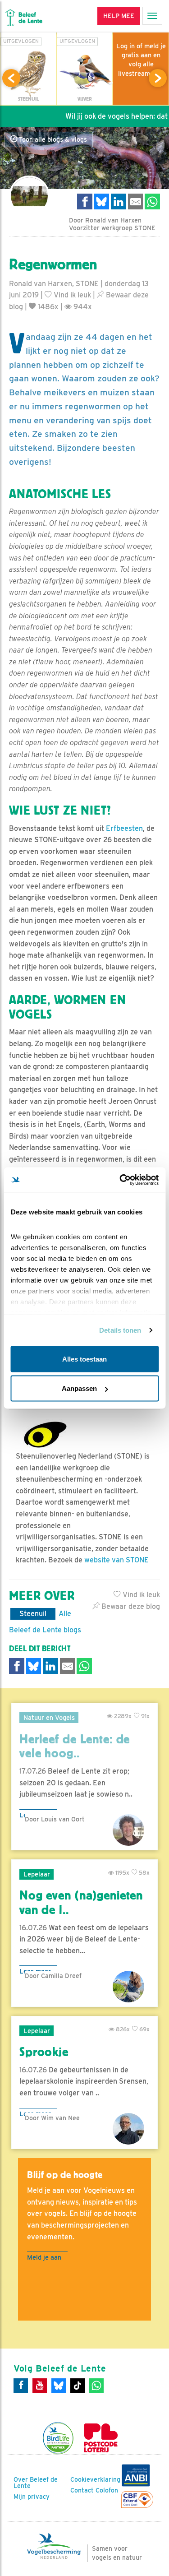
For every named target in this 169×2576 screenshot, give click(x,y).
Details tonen (120, 1330)
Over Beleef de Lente (36, 2483)
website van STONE (116, 1560)
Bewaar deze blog (130, 1606)
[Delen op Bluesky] (102, 202)
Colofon (107, 2490)
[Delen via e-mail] (136, 202)
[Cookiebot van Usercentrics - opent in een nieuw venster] (120, 1180)
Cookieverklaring (95, 2479)
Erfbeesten (124, 828)
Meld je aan (44, 2257)
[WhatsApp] (96, 2386)
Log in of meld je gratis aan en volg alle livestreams (141, 60)
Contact (82, 2490)
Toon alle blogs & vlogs (52, 139)
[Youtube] (40, 2386)
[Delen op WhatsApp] (152, 202)
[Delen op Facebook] (85, 202)
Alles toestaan (84, 1359)
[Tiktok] (78, 2386)
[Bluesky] (59, 2386)
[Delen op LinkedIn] (119, 202)
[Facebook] (21, 2386)
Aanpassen (79, 1388)
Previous (11, 78)
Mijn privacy (32, 2497)
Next (158, 78)
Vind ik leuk (71, 295)
